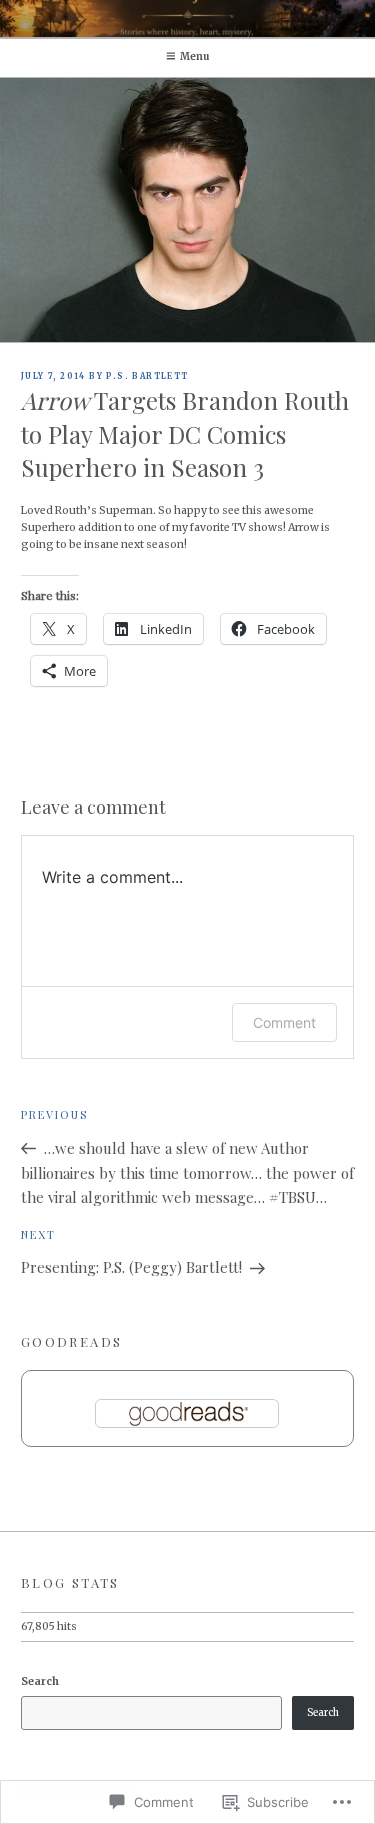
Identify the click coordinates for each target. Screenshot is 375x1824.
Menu (194, 56)
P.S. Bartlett (147, 376)
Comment (284, 1022)
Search (40, 1681)
